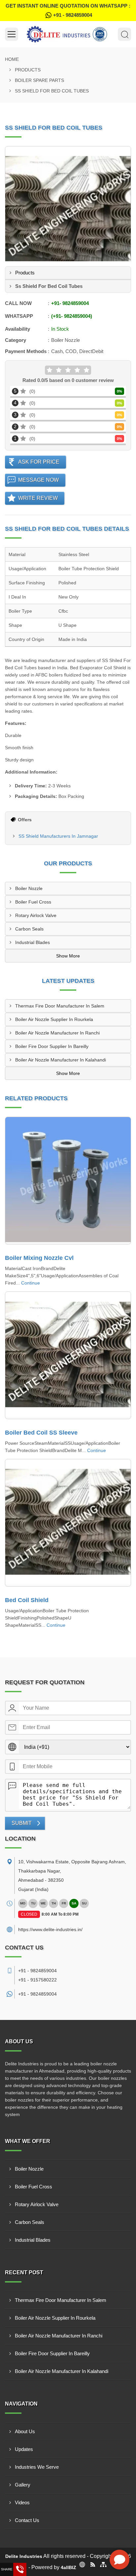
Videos (22, 2502)
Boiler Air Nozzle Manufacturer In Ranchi (57, 1033)
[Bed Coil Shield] (68, 1523)
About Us (25, 2431)
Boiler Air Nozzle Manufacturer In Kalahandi (61, 1060)
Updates (24, 2449)
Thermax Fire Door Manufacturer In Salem (60, 1006)
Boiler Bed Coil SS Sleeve (41, 1433)
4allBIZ (68, 2567)
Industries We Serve (37, 2467)
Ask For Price (39, 462)
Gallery (23, 2485)
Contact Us (27, 2520)
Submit (22, 1823)
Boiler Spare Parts (39, 80)
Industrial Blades (33, 942)
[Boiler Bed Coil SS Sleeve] (68, 1355)
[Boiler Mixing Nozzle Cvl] (68, 1181)
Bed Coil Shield (27, 1600)
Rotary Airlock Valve (36, 915)
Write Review (38, 498)
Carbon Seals (29, 929)
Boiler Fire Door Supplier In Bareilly (52, 1046)
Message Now (38, 480)
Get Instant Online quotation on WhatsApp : (68, 10)
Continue (31, 1283)
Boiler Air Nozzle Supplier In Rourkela (54, 1019)
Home (12, 59)
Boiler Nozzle (29, 888)
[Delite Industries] (68, 34)
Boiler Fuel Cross (33, 902)
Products (28, 70)
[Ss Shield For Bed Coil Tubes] (68, 209)
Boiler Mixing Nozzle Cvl (39, 1258)
